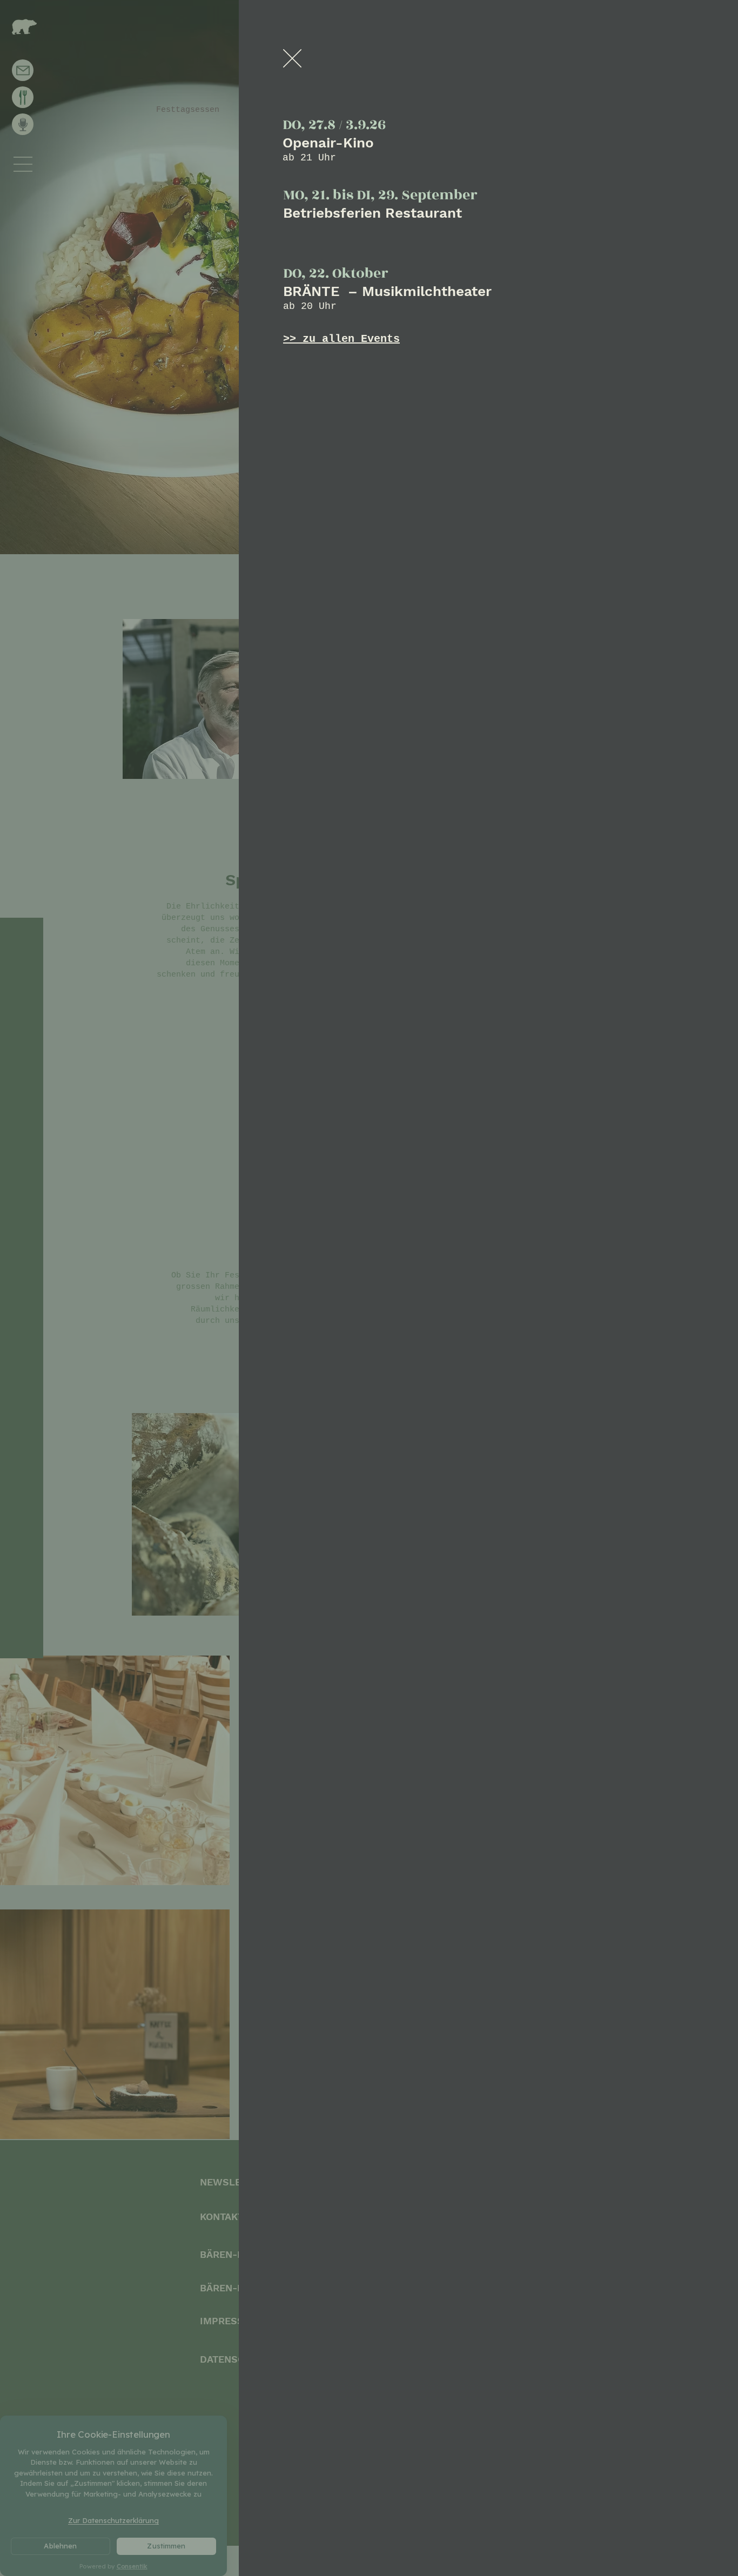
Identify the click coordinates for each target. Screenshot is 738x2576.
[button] (292, 58)
